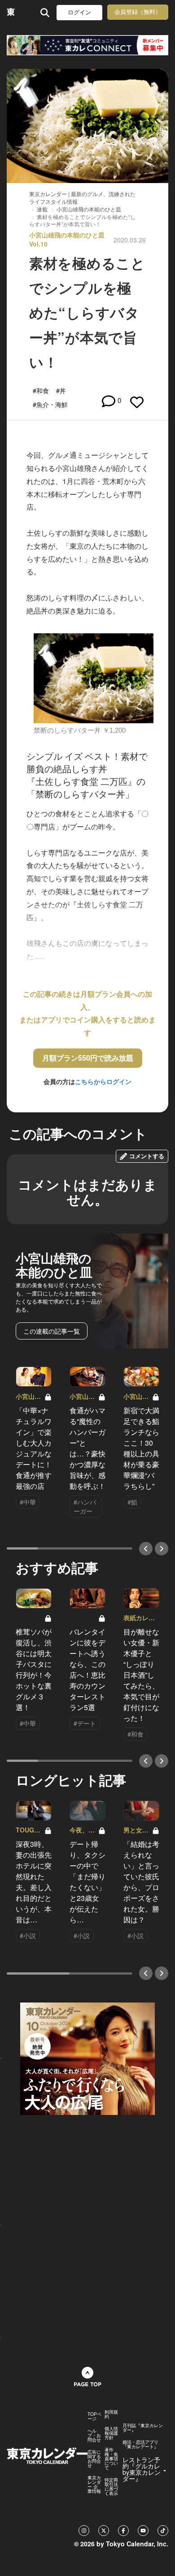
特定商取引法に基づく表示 (111, 2486)
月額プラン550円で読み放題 (88, 1058)
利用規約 (111, 2414)
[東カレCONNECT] (87, 45)
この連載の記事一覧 (52, 1331)
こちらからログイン (103, 1081)
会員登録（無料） (138, 12)
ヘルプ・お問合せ (94, 2435)
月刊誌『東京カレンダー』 (143, 2428)
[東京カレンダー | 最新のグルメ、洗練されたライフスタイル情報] (11, 12)
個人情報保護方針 (111, 2433)
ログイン (79, 12)
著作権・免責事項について (111, 2459)
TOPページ (94, 2416)
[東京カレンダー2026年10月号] (87, 2058)
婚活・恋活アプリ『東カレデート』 (140, 2444)
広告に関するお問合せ (94, 2459)
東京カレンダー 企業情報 (94, 2484)
